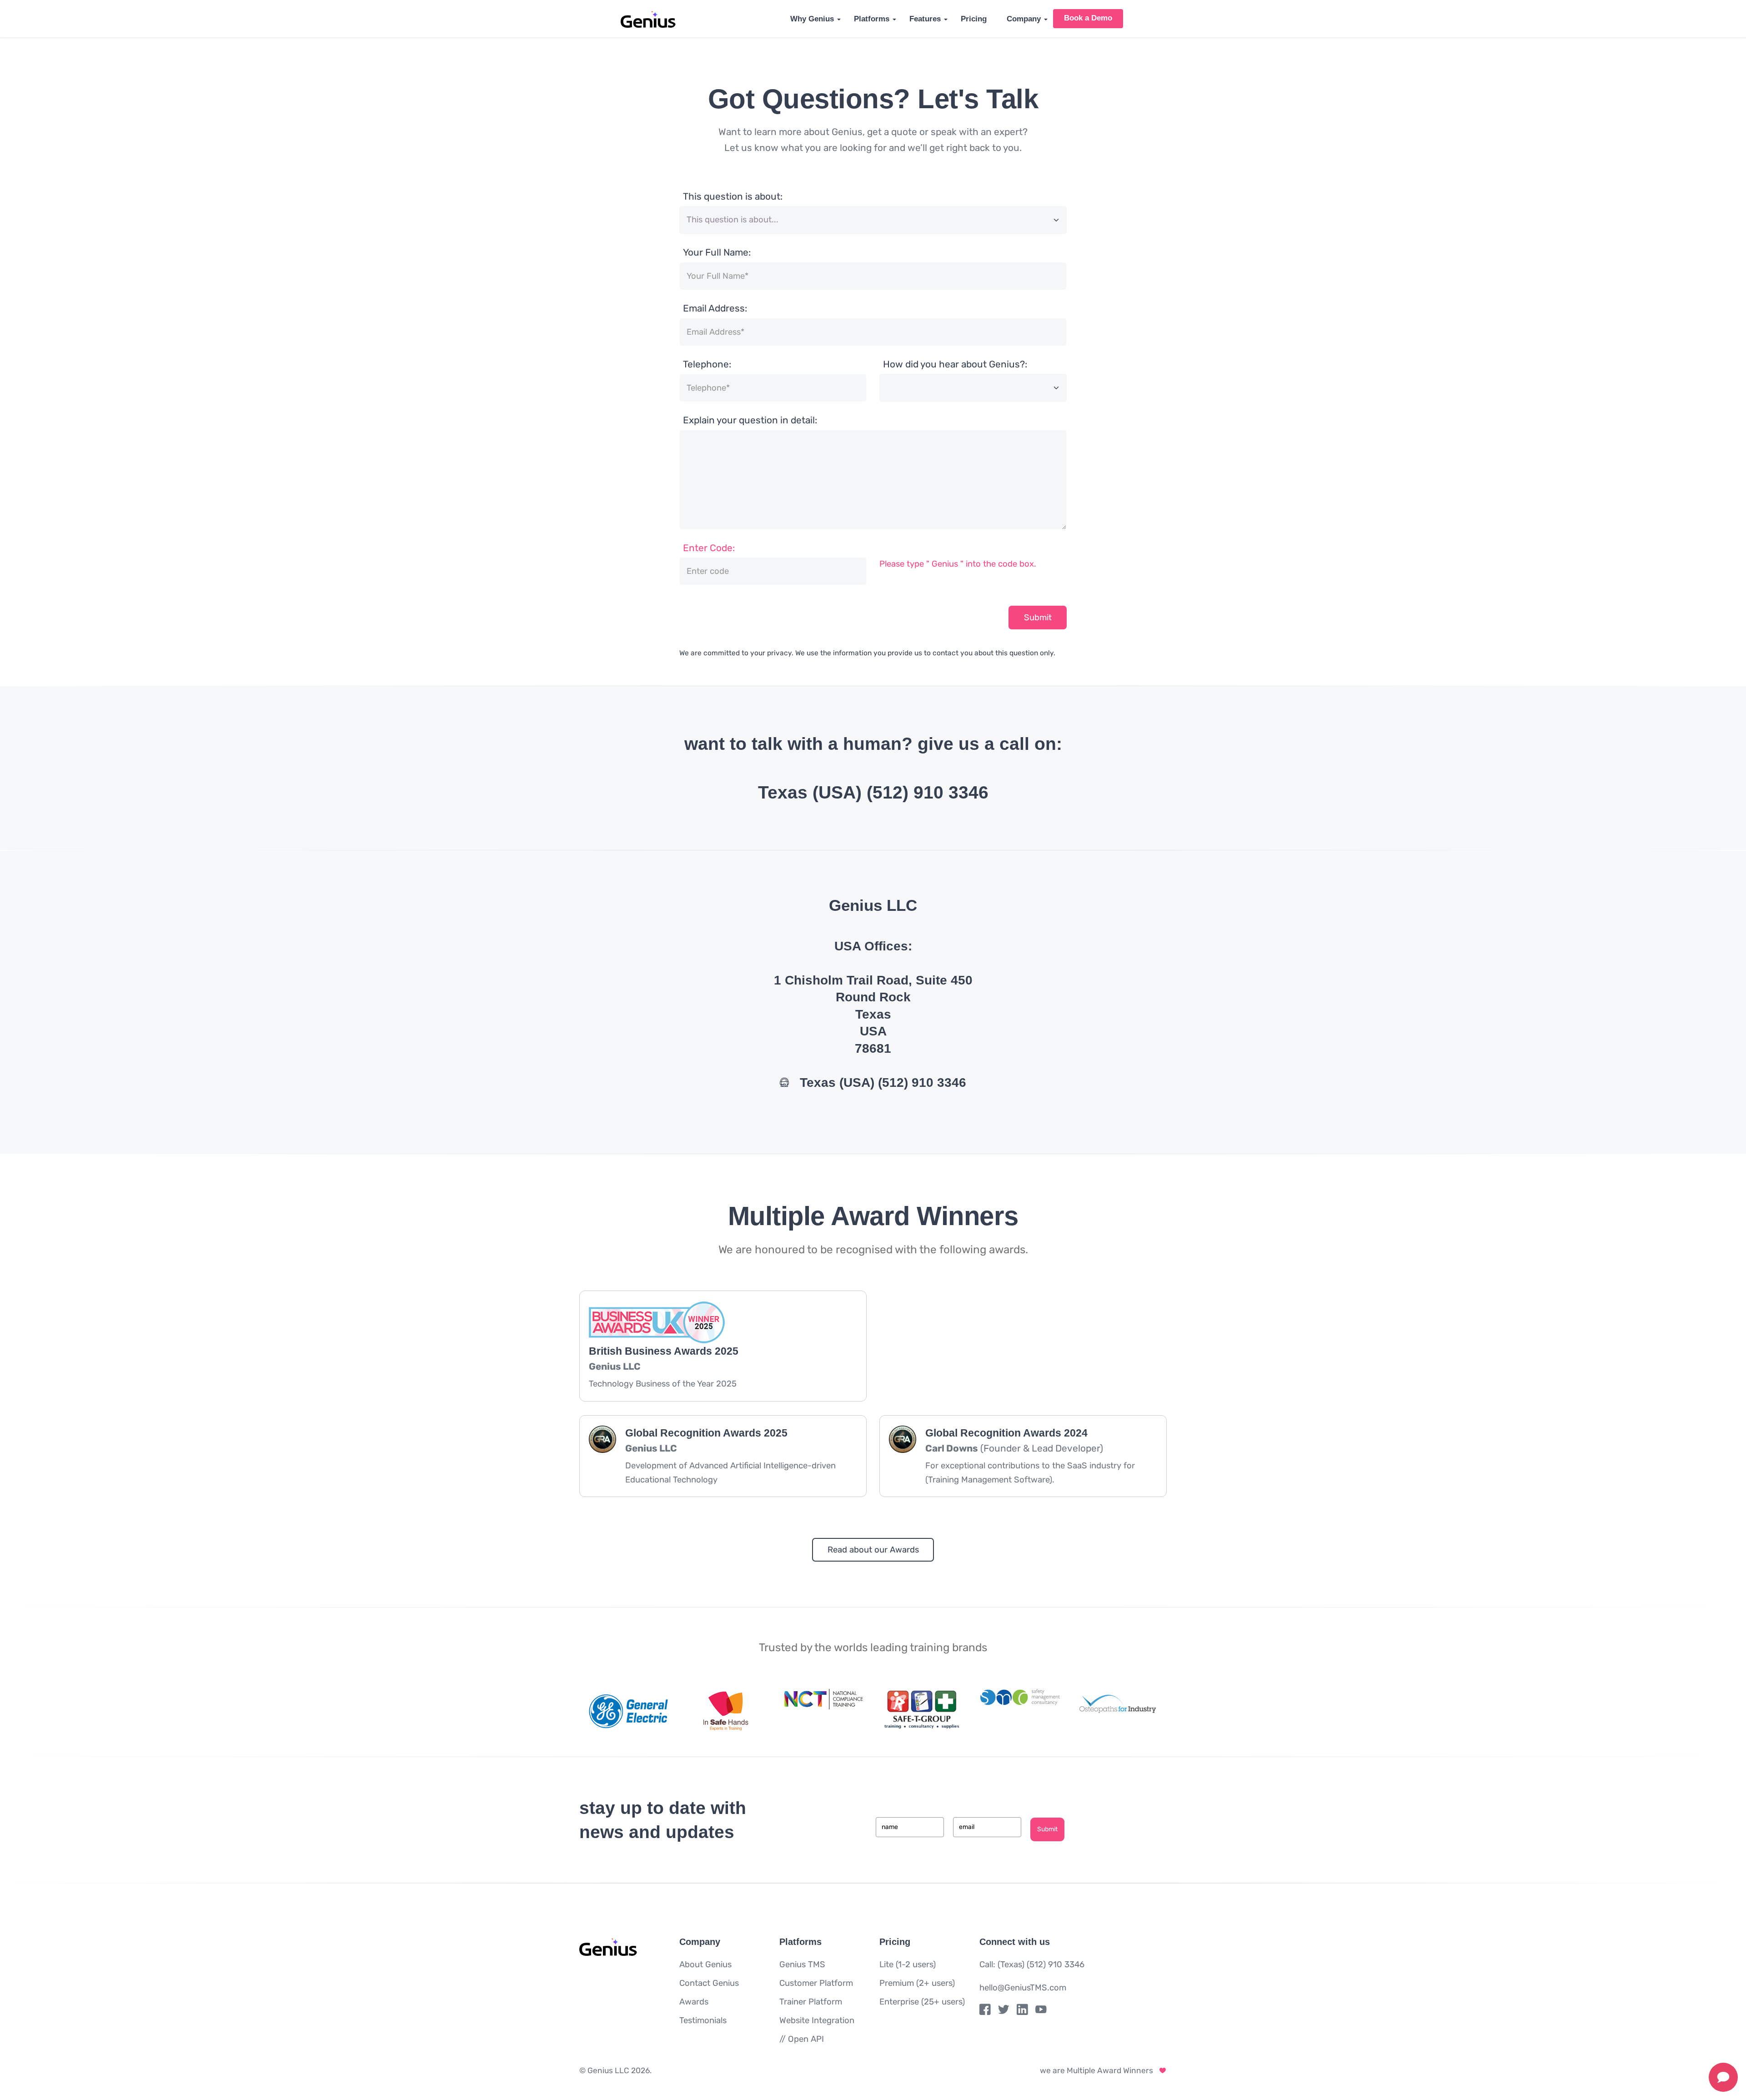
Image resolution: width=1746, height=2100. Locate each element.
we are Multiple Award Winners (1099, 2070)
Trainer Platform (811, 2002)
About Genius (705, 1964)
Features (925, 19)
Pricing (974, 19)
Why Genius (812, 19)
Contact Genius (709, 1983)
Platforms (872, 19)
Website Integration (817, 2020)
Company (1024, 19)
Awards (694, 2002)
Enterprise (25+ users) (922, 2002)
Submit (1038, 618)
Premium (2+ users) (917, 1983)
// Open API (802, 2039)
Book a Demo (1088, 18)
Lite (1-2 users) (908, 1964)
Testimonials (703, 2020)
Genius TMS (802, 1964)
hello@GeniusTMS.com (1023, 1988)
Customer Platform (816, 1983)
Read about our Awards (873, 1550)
